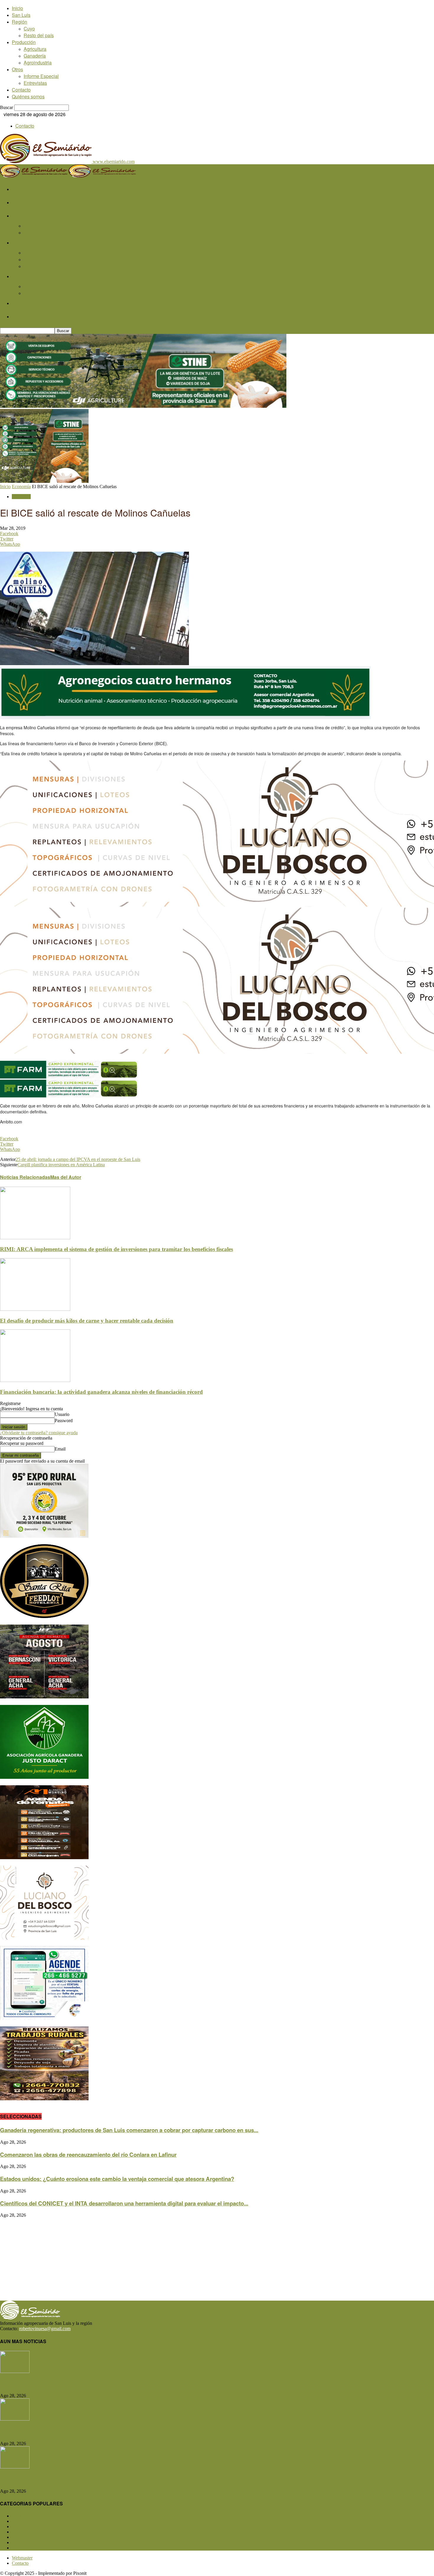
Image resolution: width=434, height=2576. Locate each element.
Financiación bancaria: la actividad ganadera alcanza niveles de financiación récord (101, 1392)
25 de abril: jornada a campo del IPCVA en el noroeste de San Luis (78, 1159)
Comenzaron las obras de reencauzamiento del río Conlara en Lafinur (88, 2154)
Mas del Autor (66, 1177)
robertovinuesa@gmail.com (45, 2329)
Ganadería (35, 56)
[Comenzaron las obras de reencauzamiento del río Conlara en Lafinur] (15, 2419)
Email (60, 1449)
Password (64, 1421)
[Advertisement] (177, 2259)
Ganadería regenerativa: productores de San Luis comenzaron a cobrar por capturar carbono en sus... (129, 2130)
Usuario (62, 1414)
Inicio (17, 8)
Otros (17, 69)
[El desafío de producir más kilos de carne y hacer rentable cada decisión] (35, 1309)
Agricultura (35, 49)
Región (19, 22)
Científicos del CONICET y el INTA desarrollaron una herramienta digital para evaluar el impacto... (124, 2203)
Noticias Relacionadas (25, 1177)
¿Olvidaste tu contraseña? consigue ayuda (39, 1433)
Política (23, 2542)
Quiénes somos (28, 96)
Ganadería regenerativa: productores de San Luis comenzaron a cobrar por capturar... (109, 2384)
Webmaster (22, 2558)
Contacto (21, 90)
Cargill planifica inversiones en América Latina (61, 1165)
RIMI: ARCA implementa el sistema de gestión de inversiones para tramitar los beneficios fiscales (116, 1249)
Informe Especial (41, 76)
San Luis (21, 15)
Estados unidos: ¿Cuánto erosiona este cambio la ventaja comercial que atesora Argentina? (117, 2179)
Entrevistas (35, 83)
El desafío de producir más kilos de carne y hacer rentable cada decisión (87, 1321)
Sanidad (24, 2537)
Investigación (29, 2548)
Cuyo (29, 29)
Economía (21, 487)
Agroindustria (38, 62)
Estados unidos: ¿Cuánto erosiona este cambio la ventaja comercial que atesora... (104, 2479)
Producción (24, 42)
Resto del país (39, 35)
